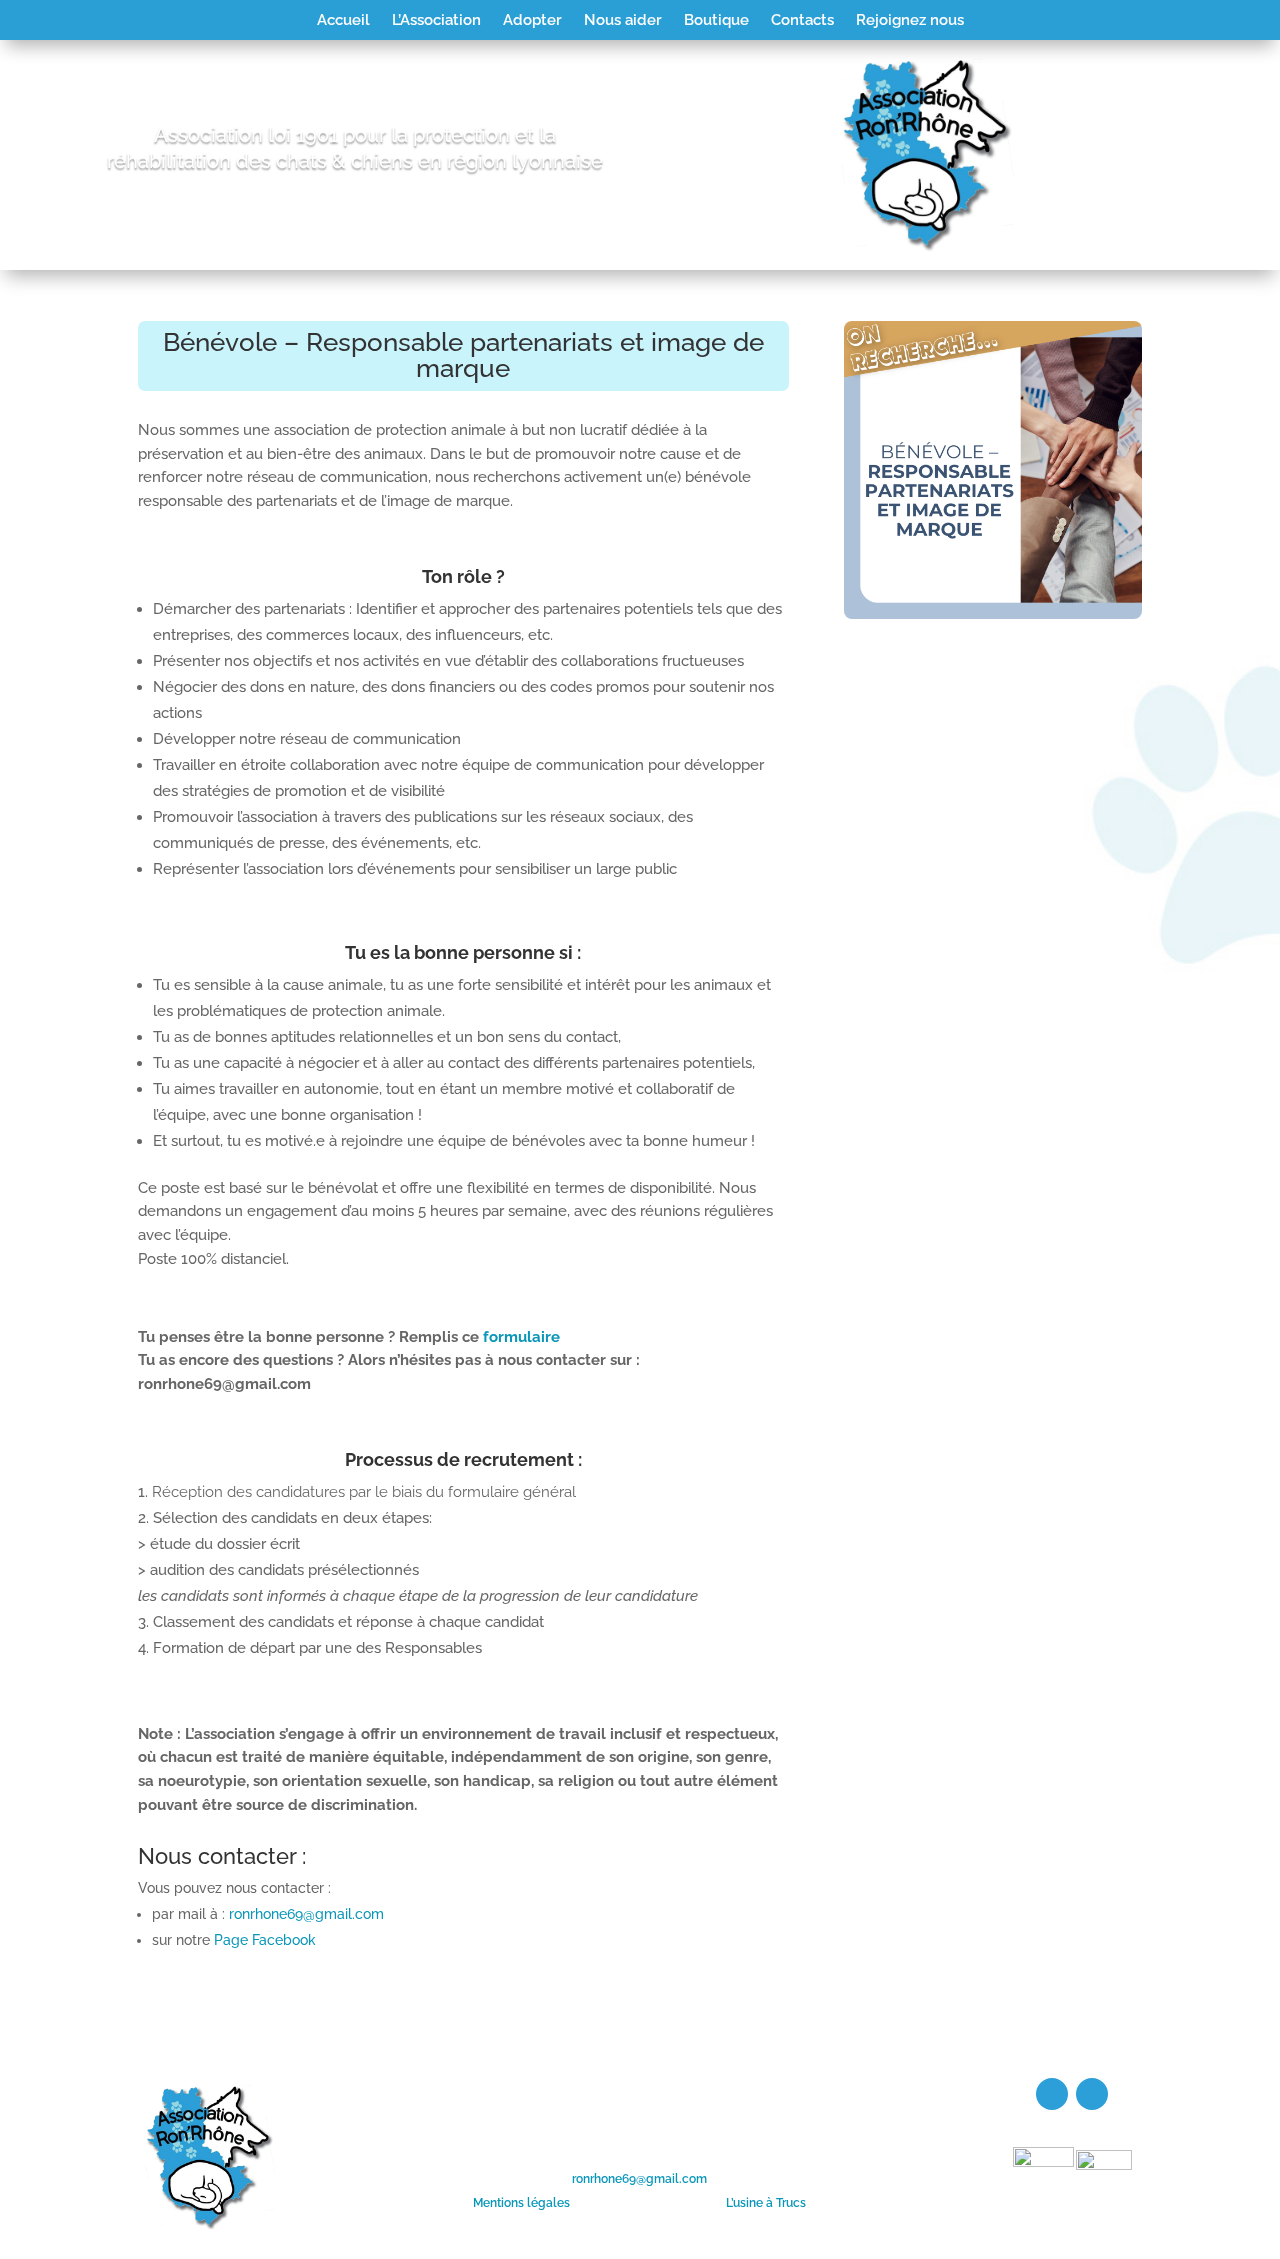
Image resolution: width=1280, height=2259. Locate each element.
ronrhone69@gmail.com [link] (639, 2179)
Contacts (802, 21)
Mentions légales (521, 2203)
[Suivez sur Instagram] (1092, 2094)
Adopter (532, 21)
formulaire (521, 1337)
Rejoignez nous (910, 21)
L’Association (436, 21)
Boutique (716, 21)
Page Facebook (265, 1940)
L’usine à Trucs (766, 2203)
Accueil (343, 21)
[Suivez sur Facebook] (1052, 2094)
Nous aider (623, 21)
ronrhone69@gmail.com (306, 1914)
